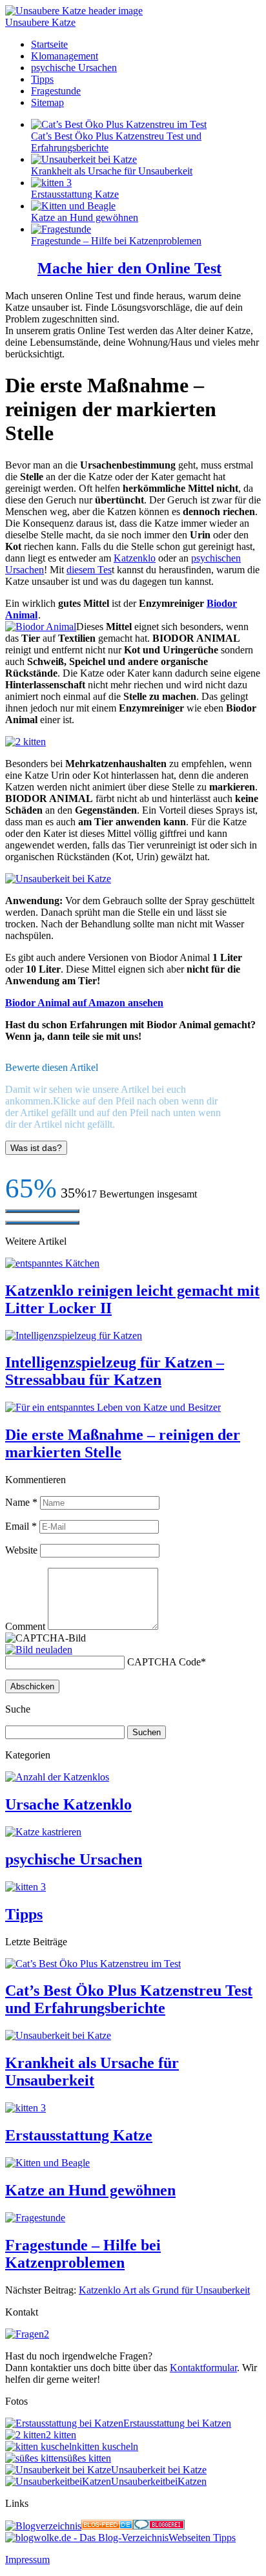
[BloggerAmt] (43, 2526)
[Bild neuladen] (39, 1650)
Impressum (27, 2560)
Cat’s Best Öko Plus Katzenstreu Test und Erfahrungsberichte (129, 1999)
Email (21, 1526)
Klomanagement (65, 56)
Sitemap (47, 102)
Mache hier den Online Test (129, 268)
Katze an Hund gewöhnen (85, 217)
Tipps (42, 79)
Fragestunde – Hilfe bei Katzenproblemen (116, 241)
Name (21, 1502)
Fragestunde (56, 91)
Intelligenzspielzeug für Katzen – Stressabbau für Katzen (115, 1371)
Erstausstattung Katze (75, 194)
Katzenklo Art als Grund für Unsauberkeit (164, 2290)
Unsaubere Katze (40, 22)
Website (21, 1550)
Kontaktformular (203, 2368)
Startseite (49, 44)
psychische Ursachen (74, 68)
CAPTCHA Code (164, 1662)
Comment (25, 1626)
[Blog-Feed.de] (107, 2526)
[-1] (42, 1223)
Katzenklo (135, 558)
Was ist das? (36, 1148)
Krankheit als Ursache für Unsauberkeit (112, 171)
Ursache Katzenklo (68, 1804)
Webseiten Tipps (202, 2538)
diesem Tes (89, 570)
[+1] (42, 1211)
